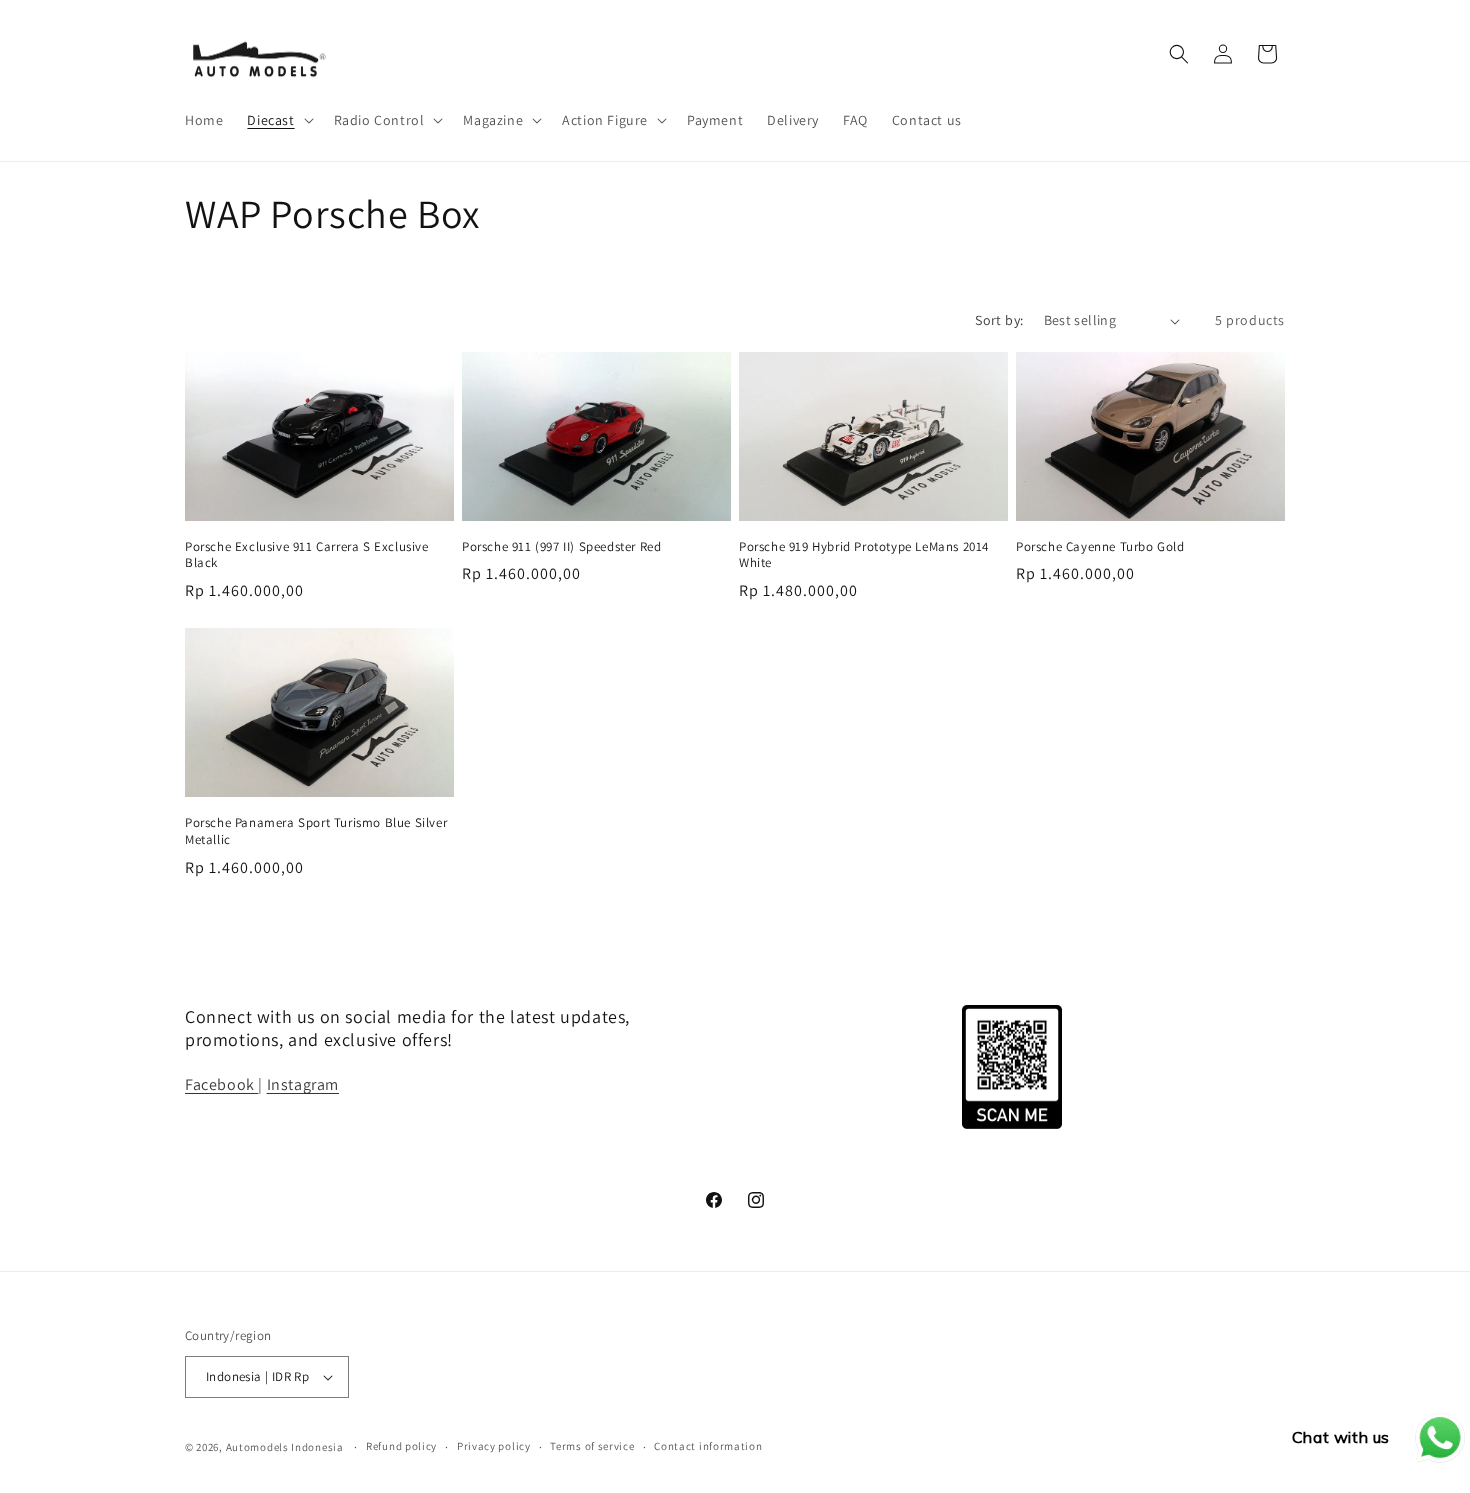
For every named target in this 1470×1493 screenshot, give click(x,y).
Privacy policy (494, 1446)
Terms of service (592, 1446)
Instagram (303, 1084)
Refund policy (401, 1446)
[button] (278, 120)
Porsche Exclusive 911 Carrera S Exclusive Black (307, 555)
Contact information (708, 1446)
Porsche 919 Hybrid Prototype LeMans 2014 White (864, 555)
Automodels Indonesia (285, 1447)
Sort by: (999, 320)
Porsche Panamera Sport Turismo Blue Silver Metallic (316, 831)
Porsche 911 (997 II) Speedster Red (561, 547)
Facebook (221, 1084)
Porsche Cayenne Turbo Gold (1100, 547)
